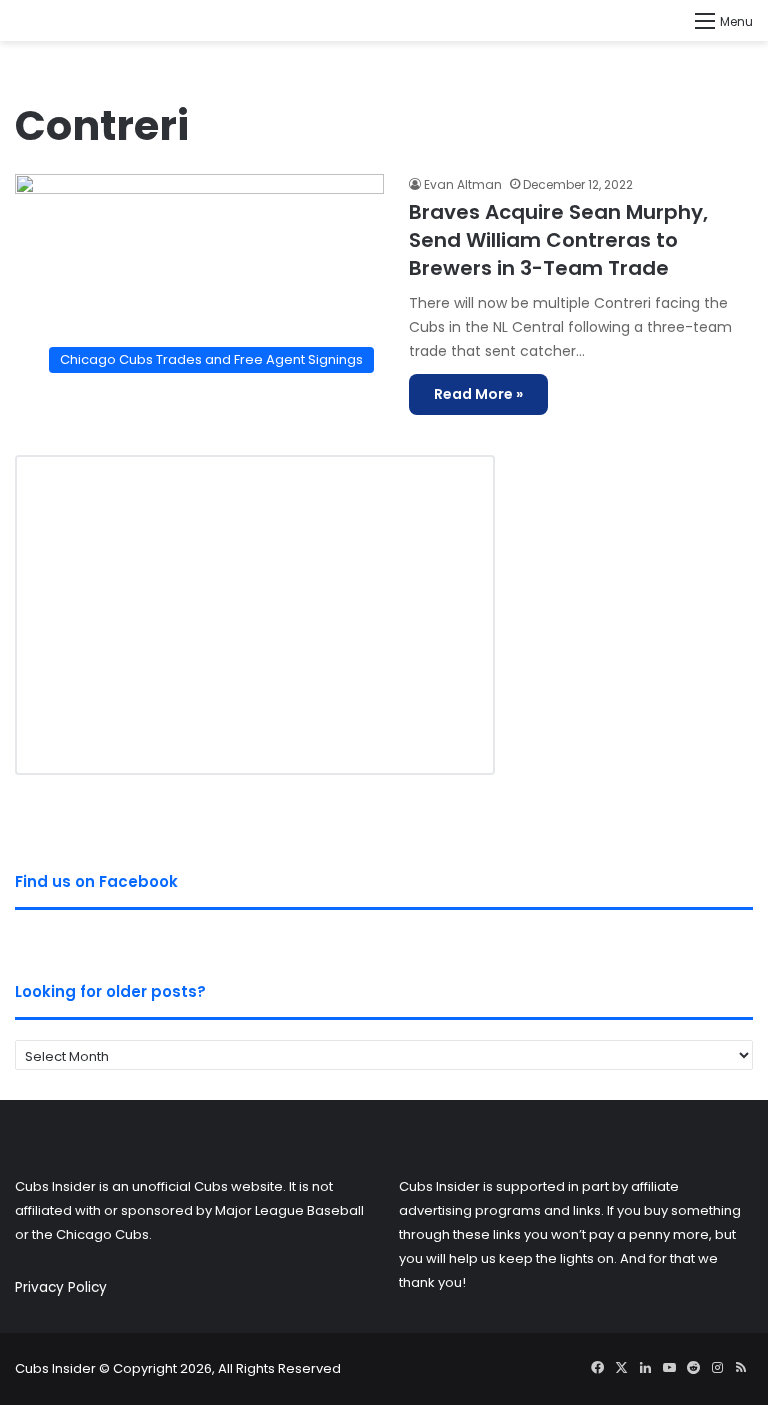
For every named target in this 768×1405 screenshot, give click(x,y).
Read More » (478, 394)
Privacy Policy (61, 1287)
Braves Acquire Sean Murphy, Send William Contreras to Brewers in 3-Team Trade (558, 240)
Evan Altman (463, 184)
